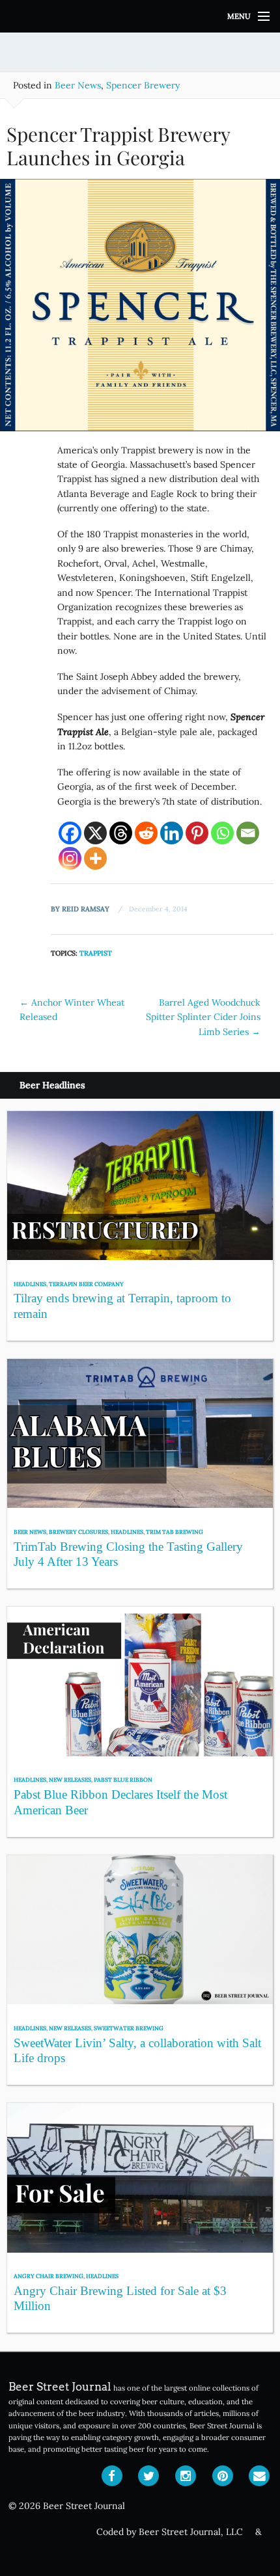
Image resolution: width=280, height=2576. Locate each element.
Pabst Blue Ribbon (123, 1779)
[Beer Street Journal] (140, 16)
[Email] (248, 833)
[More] (95, 858)
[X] (95, 833)
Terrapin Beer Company (86, 1284)
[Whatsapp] (222, 833)
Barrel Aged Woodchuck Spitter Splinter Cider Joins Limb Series (203, 1017)
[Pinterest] (197, 833)
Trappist (96, 953)
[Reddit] (146, 833)
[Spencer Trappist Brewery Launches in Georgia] (140, 310)
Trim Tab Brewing (175, 1532)
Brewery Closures (78, 1532)
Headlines (30, 1284)
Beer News (78, 85)
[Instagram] (70, 858)
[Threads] (121, 833)
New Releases (70, 1779)
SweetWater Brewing (129, 2028)
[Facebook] (70, 833)
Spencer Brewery (143, 85)
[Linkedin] (172, 833)
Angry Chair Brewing (49, 2276)
